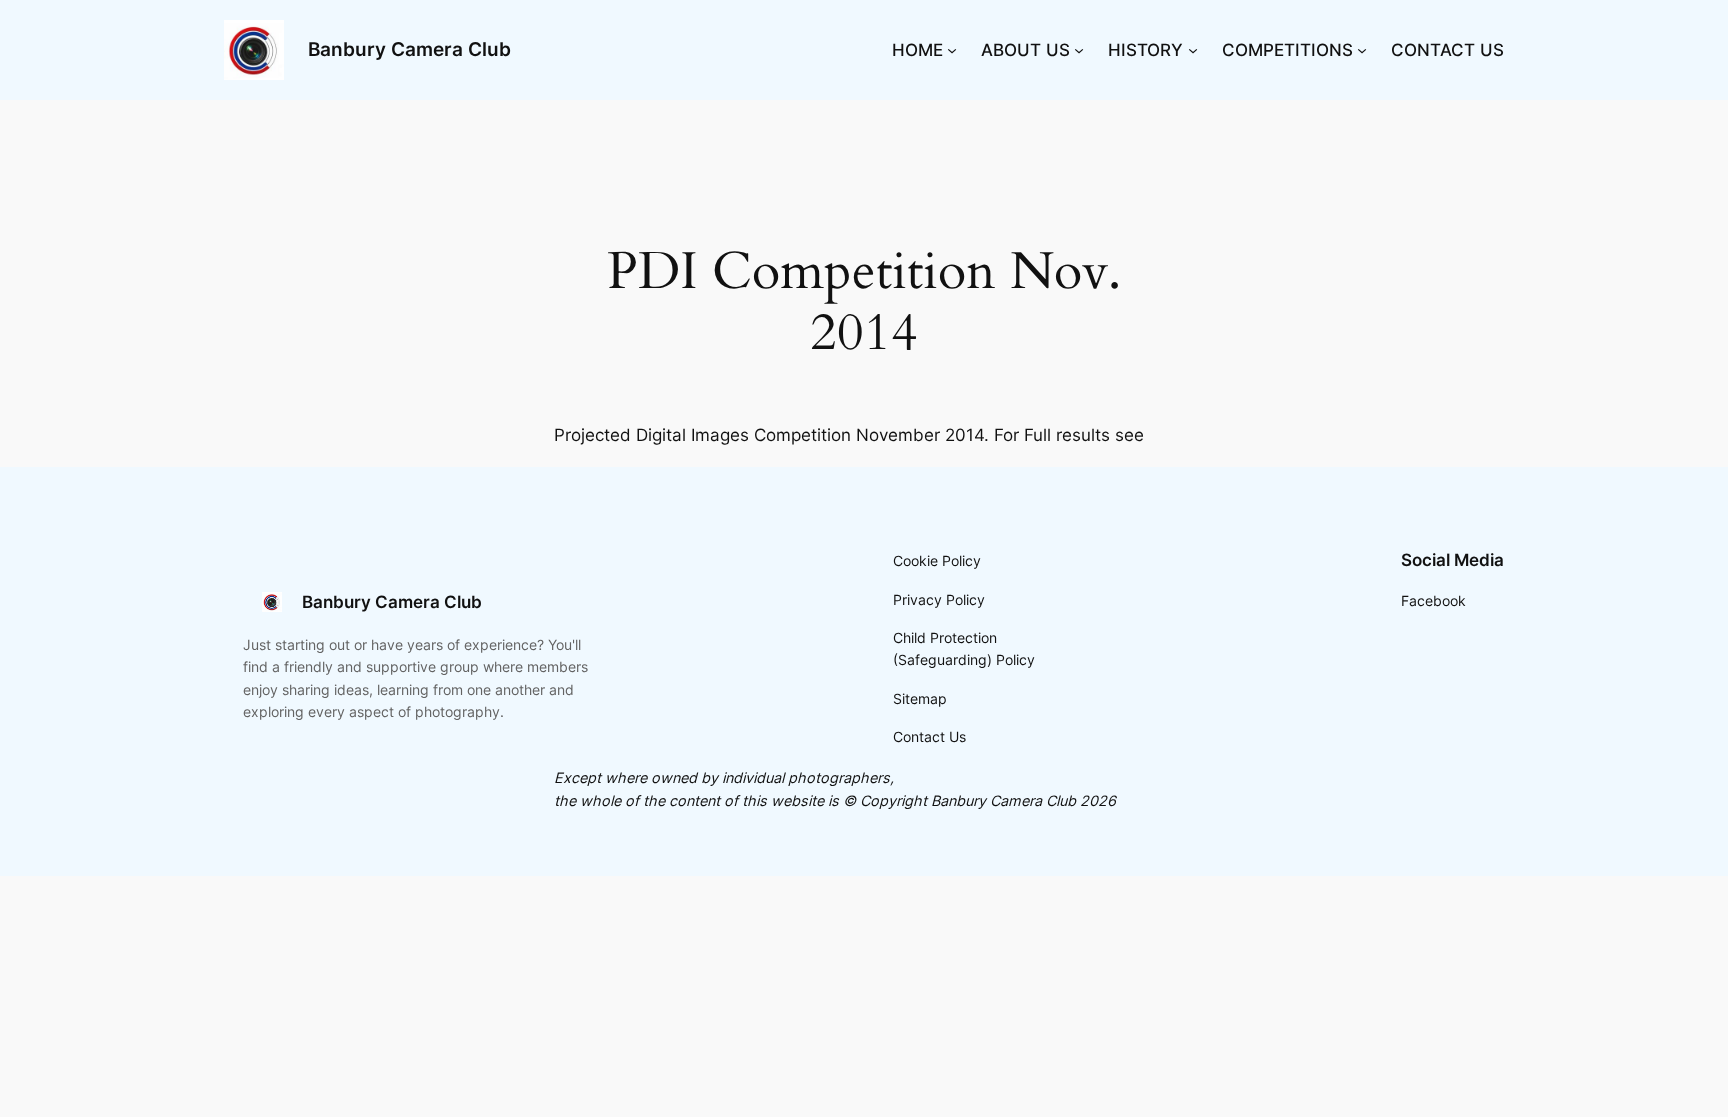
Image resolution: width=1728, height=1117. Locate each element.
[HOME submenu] (952, 50)
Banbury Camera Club (409, 49)
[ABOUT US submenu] (1079, 50)
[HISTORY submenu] (1193, 50)
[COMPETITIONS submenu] (1362, 50)
